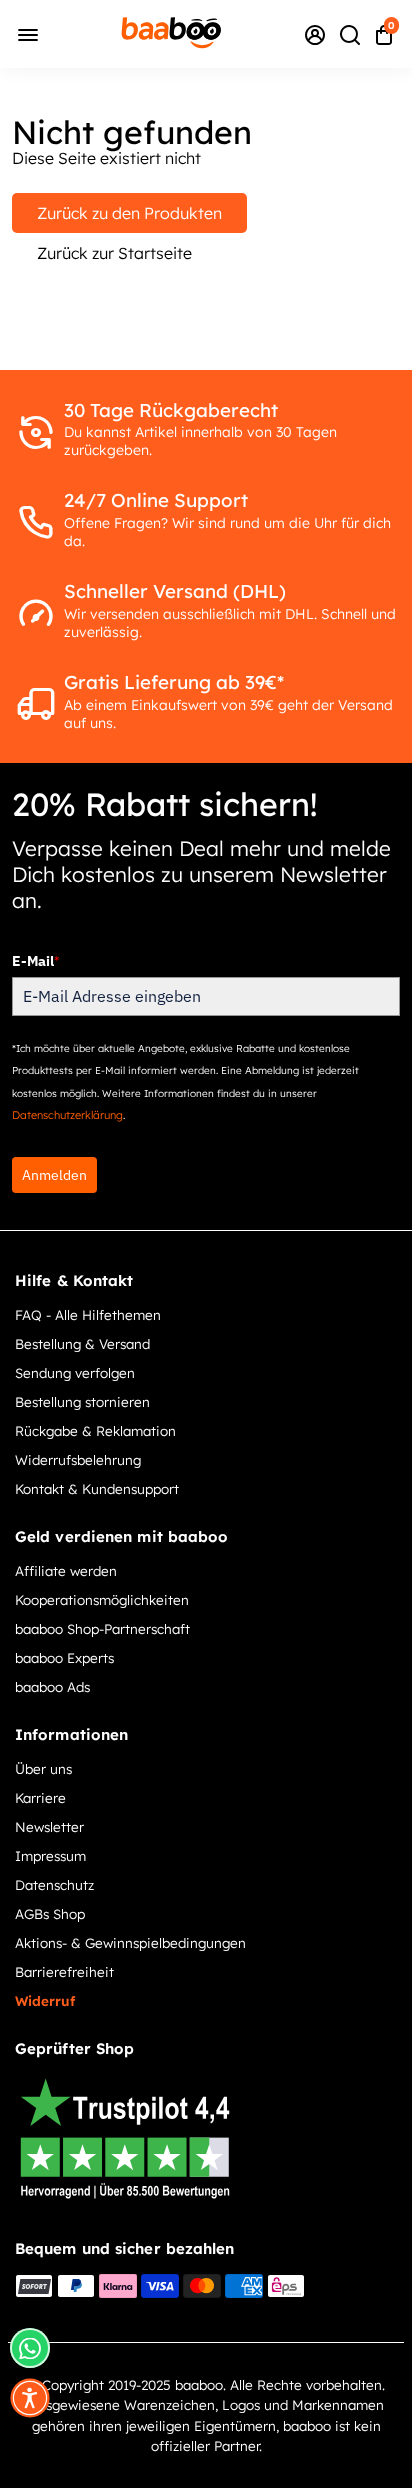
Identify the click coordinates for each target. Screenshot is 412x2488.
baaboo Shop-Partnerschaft (102, 1628)
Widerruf (45, 2000)
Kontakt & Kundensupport (97, 1488)
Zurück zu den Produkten (129, 213)
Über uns (43, 1768)
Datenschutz (54, 1884)
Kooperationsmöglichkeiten (102, 1599)
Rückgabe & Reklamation (95, 1430)
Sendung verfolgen (75, 1372)
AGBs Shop (50, 1913)
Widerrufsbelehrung (78, 1459)
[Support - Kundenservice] (315, 34)
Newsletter (49, 1826)
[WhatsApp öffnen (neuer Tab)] (30, 2348)
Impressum (50, 1855)
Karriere (40, 1797)
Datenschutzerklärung (67, 1115)
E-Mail (35, 961)
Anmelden (54, 1175)
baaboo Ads (52, 1686)
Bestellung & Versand (82, 1343)
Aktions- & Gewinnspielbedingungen (130, 1942)
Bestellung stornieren (82, 1401)
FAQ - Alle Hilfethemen (88, 1314)
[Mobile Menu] (28, 33)
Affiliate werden (66, 1570)
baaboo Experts (64, 1657)
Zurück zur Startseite (114, 253)
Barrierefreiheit (64, 1971)
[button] (30, 2398)
